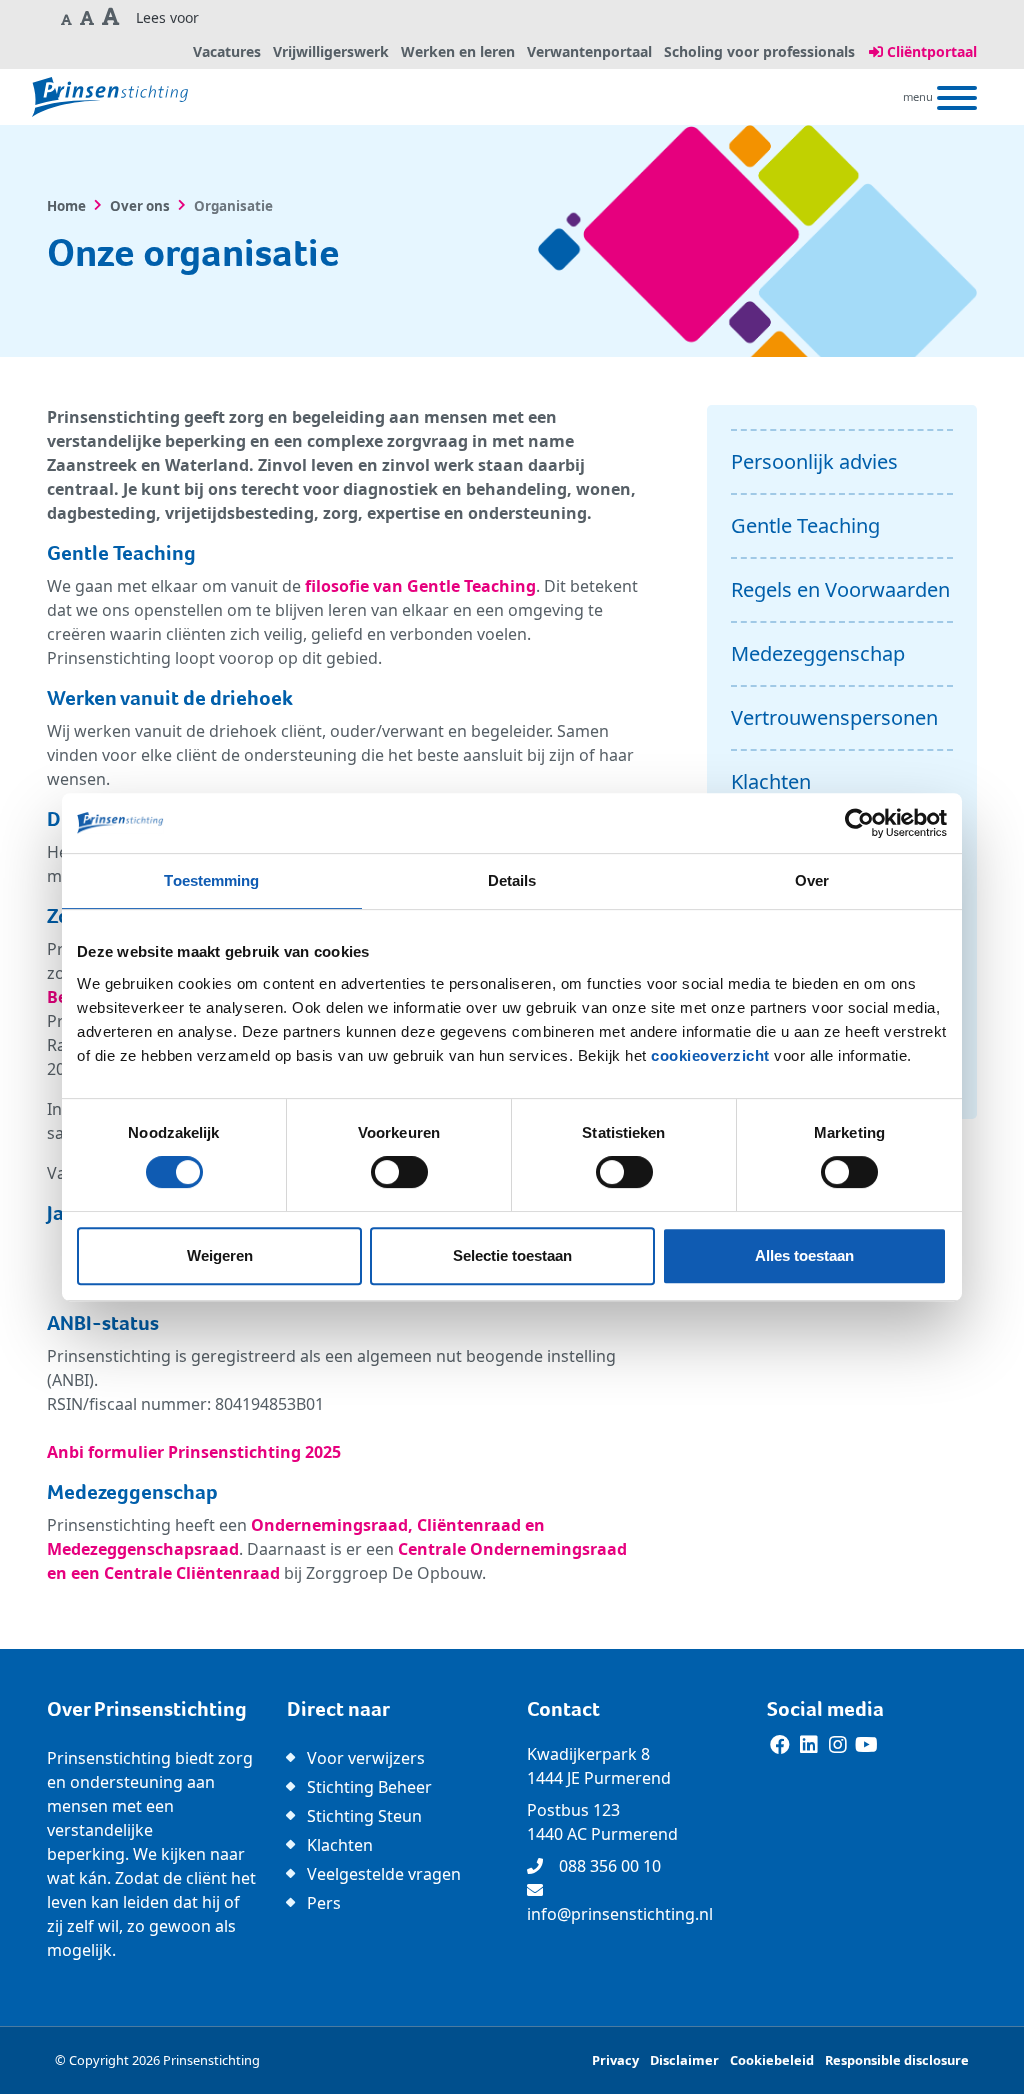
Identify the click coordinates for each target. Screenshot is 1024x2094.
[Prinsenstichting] (110, 97)
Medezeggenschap (818, 653)
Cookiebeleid (772, 2060)
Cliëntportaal (930, 51)
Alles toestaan (804, 1255)
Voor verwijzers (366, 1758)
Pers (324, 1903)
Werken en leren (458, 51)
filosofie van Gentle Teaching (420, 586)
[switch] (399, 1172)
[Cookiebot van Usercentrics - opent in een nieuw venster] (859, 823)
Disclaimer (684, 2060)
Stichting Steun (364, 1816)
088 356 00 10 (610, 1866)
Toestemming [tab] (211, 880)
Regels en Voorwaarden (840, 589)
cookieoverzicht (710, 1055)
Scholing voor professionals (759, 51)
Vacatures (227, 51)
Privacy (615, 2060)
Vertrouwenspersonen (834, 717)
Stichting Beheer (369, 1787)
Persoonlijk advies (814, 461)
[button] (67, 18)
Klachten (771, 781)
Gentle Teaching (805, 525)
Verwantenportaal (589, 51)
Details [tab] (512, 880)
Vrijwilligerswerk (331, 51)
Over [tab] (812, 880)
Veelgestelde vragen (384, 1874)
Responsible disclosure (897, 2060)
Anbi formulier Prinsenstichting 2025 (194, 1452)
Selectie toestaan (512, 1255)
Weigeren (220, 1255)
